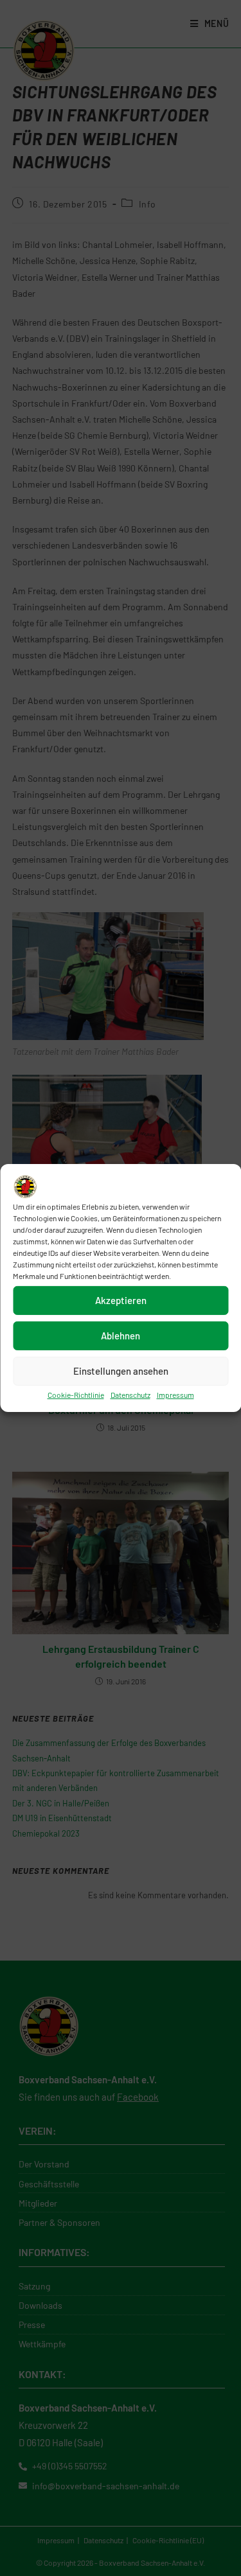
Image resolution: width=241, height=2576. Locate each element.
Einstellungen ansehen (121, 1371)
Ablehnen (121, 1336)
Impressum (175, 1395)
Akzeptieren (121, 1300)
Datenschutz (130, 1395)
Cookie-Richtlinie (76, 1395)
